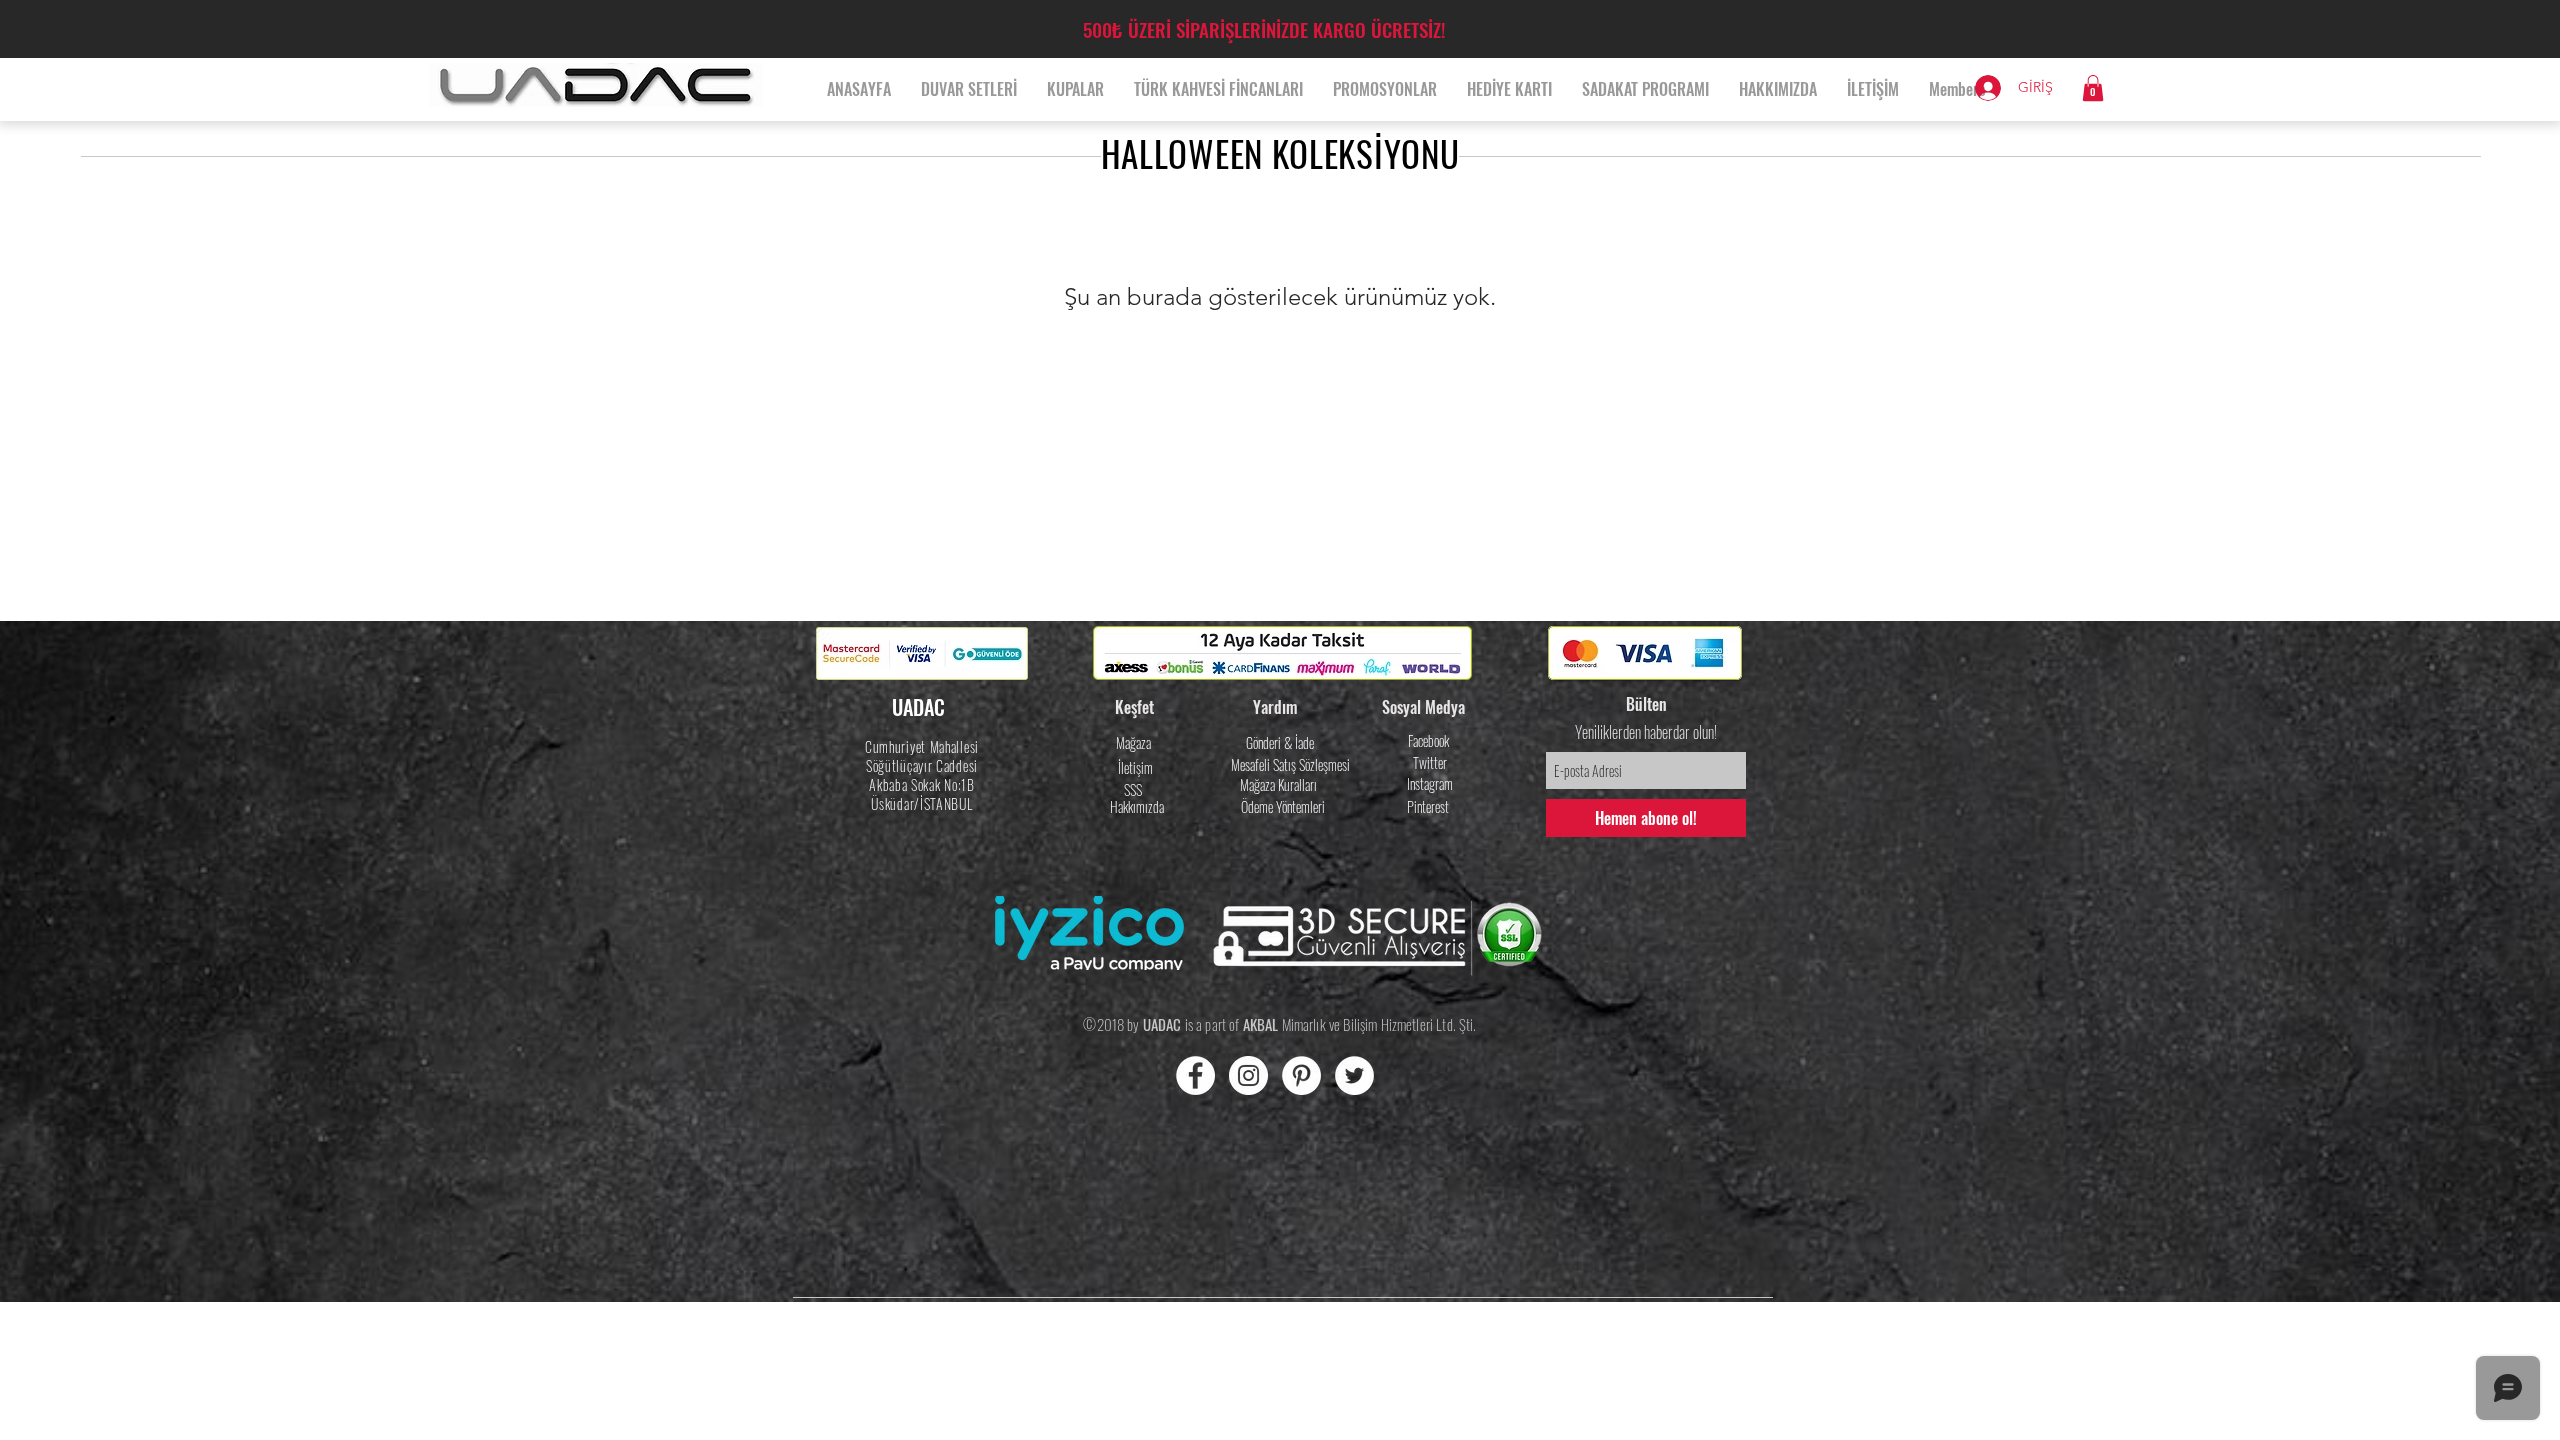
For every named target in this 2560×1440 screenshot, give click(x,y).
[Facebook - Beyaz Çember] (1195, 1075)
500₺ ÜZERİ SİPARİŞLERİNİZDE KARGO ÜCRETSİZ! (1264, 29)
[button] (2093, 88)
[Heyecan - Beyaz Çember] (1354, 1075)
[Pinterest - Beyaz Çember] (1301, 1075)
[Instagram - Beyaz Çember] (1248, 1075)
